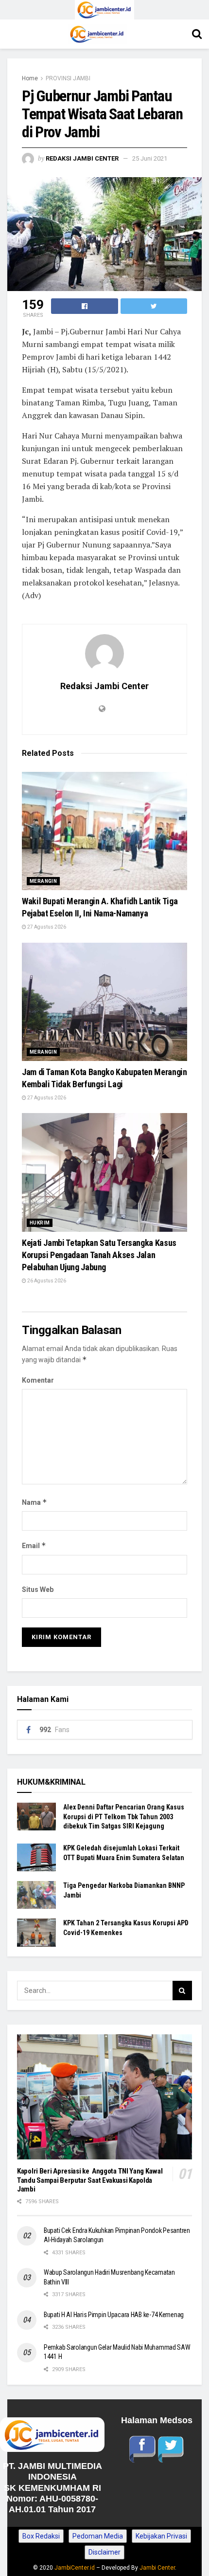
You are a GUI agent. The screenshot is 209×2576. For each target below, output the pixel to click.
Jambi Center (157, 2568)
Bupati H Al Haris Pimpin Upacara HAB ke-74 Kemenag (114, 2315)
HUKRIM (40, 1223)
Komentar (38, 1380)
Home (30, 78)
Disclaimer (104, 2552)
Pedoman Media (98, 2536)
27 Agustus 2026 (46, 927)
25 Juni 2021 (150, 158)
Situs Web (38, 1589)
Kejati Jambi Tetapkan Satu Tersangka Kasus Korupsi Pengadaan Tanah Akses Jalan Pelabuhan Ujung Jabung (99, 1255)
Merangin (43, 881)
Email (34, 1545)
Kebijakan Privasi (161, 2536)
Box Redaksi (41, 2536)
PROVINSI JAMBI (68, 78)
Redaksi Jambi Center (82, 158)
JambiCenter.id (75, 2568)
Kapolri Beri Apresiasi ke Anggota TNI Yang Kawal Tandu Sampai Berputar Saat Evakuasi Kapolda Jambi (90, 2180)
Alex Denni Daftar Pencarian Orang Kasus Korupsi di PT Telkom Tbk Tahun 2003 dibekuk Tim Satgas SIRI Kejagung (124, 1817)
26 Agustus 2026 (46, 1281)
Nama (35, 1502)
